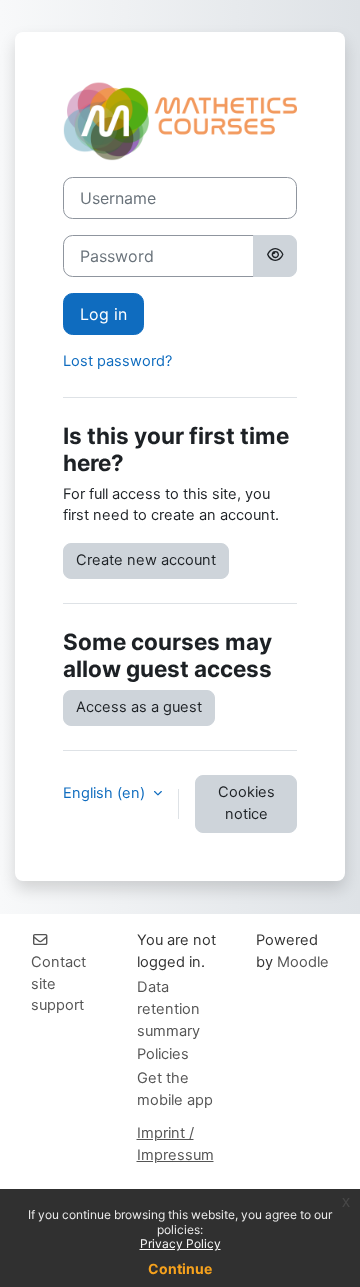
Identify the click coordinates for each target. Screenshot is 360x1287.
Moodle (303, 962)
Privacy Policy (180, 1243)
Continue (180, 1268)
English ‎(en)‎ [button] (106, 793)
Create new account (146, 560)
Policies (163, 1054)
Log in (103, 314)
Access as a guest (139, 707)
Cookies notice (246, 803)
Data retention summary (168, 1009)
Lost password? (117, 361)
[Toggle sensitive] (275, 256)
